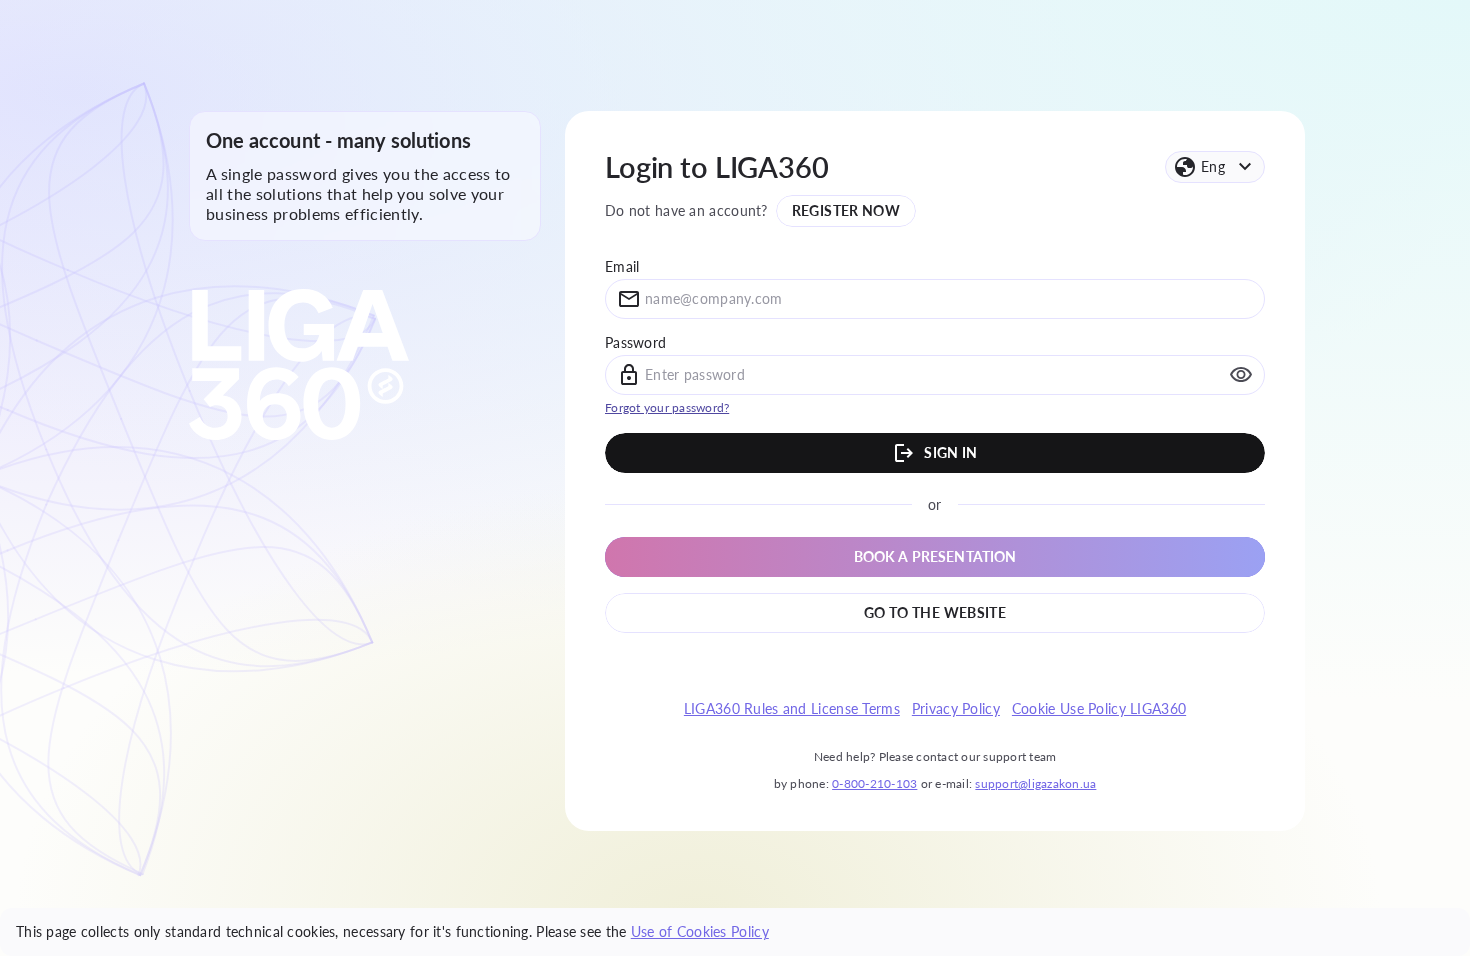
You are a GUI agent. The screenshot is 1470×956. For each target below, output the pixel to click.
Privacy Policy (956, 709)
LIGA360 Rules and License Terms (792, 709)
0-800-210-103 (874, 783)
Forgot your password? (667, 407)
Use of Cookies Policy (700, 931)
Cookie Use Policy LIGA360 (1099, 709)
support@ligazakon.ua (1035, 783)
